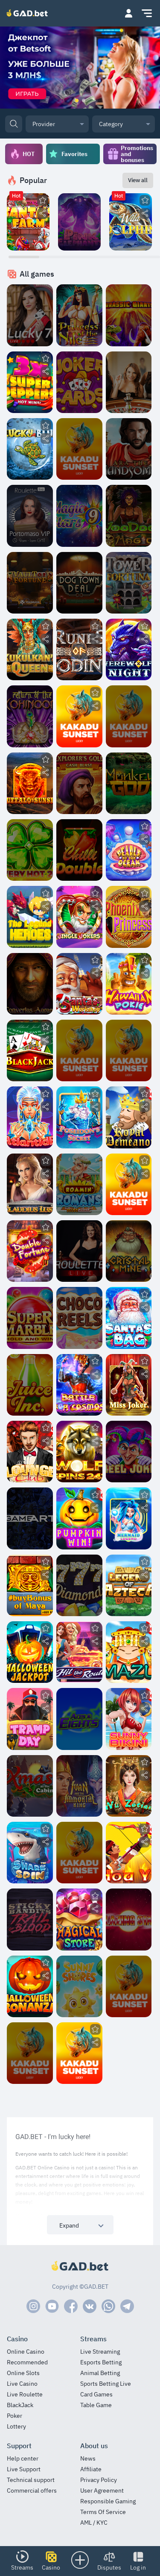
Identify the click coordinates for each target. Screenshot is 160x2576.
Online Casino (26, 2352)
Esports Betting (101, 2362)
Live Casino (22, 2384)
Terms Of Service (103, 2512)
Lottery (16, 2427)
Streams (22, 2567)
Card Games (96, 2395)
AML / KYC (94, 2523)
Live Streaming (100, 2352)
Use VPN (80, 230)
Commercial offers (32, 2491)
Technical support (31, 2480)
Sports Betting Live (106, 2384)
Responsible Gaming (108, 2501)
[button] (128, 13)
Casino (51, 2567)
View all (138, 180)
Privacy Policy (99, 2480)
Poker (15, 2416)
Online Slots (23, 2373)
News (88, 2459)
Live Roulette (25, 2395)
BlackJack (20, 2405)
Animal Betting (100, 2373)
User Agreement (102, 2491)
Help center (23, 2459)
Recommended (27, 2362)
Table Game (96, 2405)
